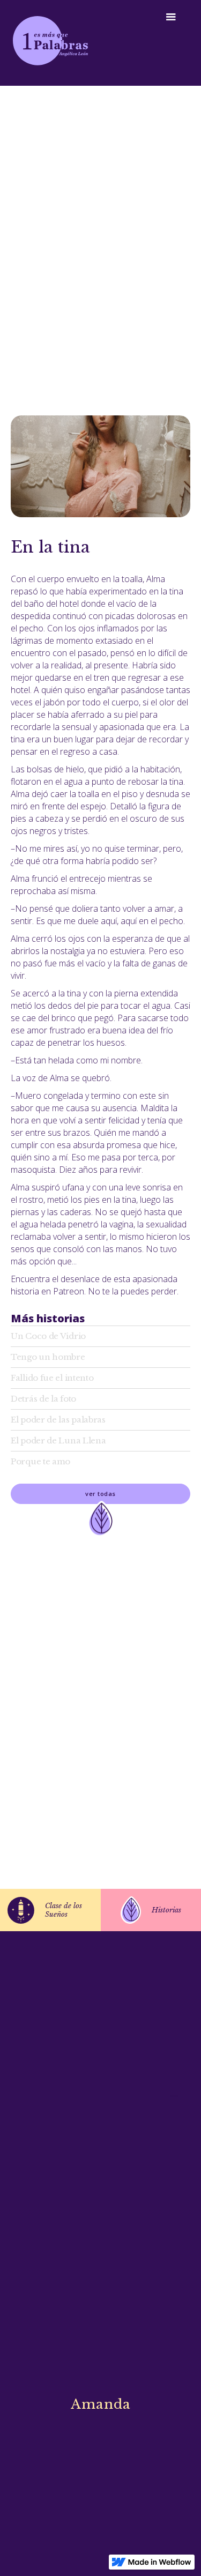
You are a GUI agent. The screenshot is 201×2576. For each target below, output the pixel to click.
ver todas (100, 1494)
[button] (176, 17)
